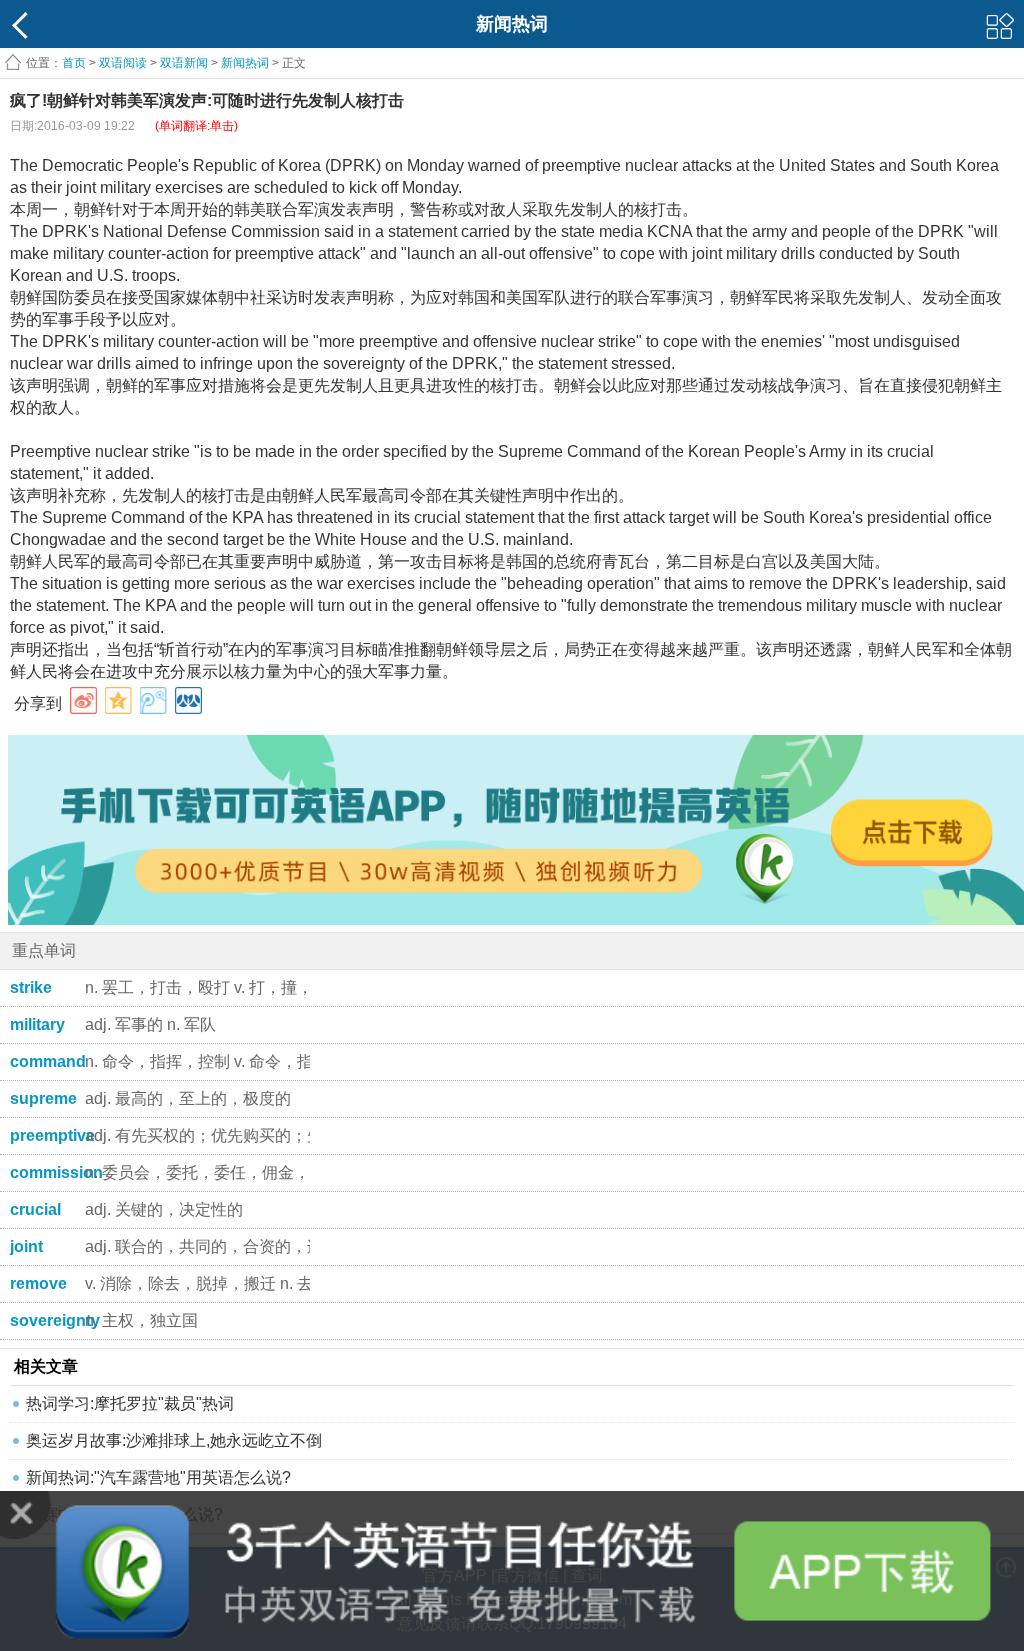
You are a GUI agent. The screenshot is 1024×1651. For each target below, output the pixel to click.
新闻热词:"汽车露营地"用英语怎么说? (158, 1477)
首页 (74, 63)
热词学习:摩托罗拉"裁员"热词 (130, 1403)
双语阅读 (123, 63)
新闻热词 (245, 63)
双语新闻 (184, 63)
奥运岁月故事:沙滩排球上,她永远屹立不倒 (174, 1440)
